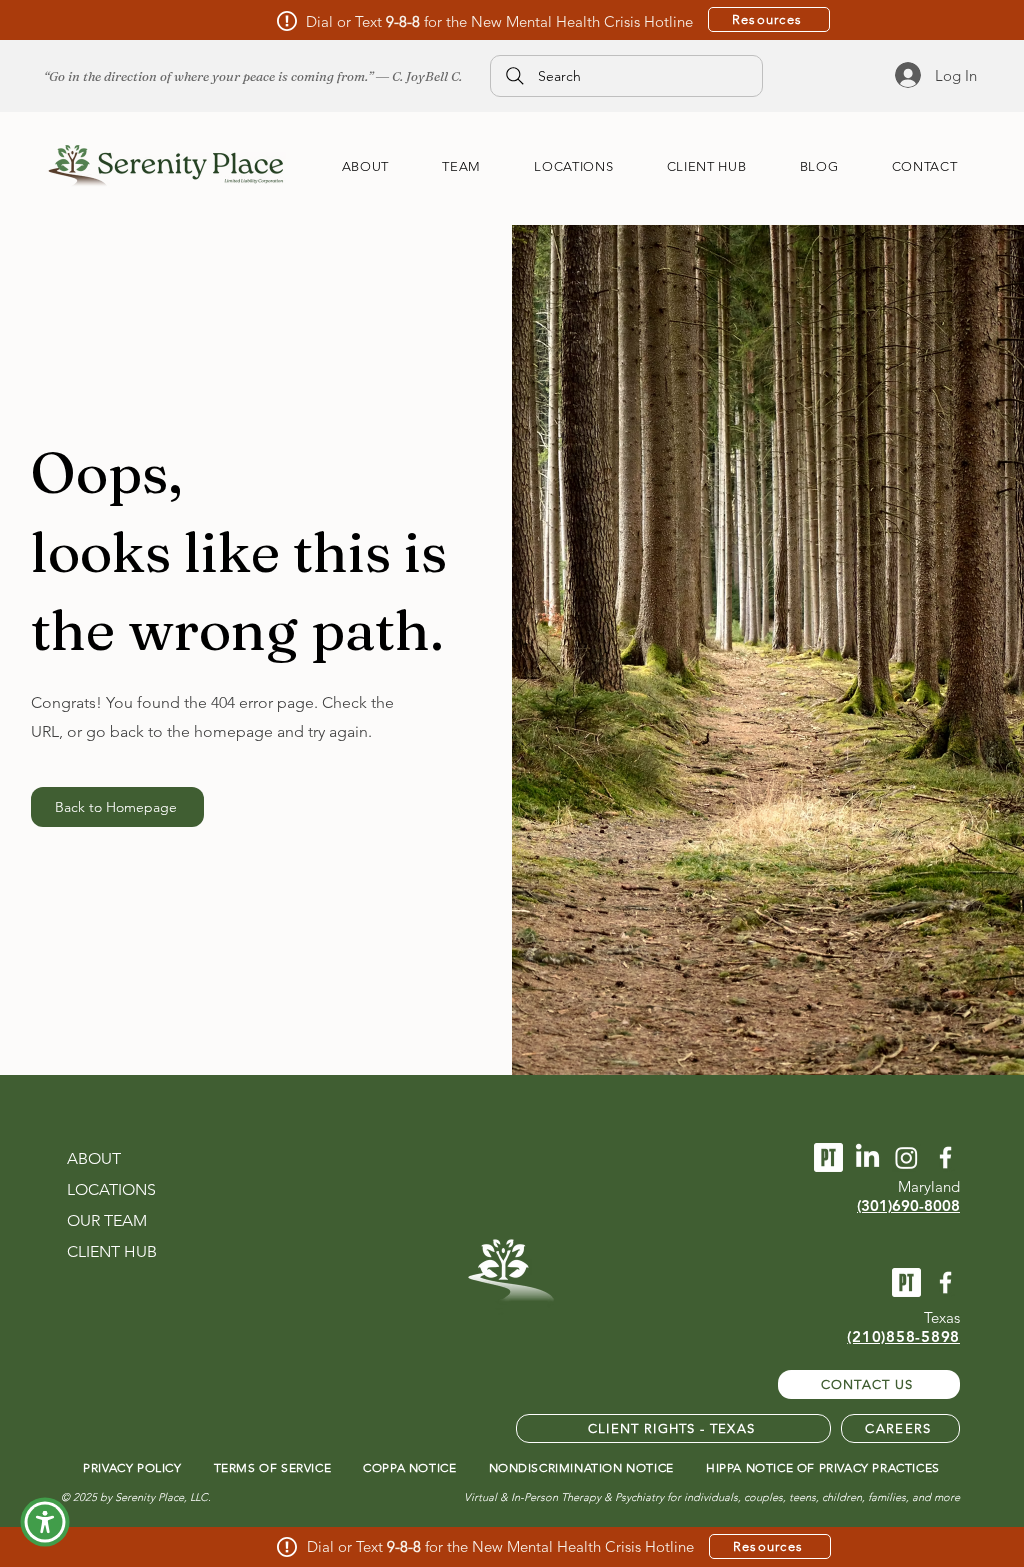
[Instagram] (906, 1157)
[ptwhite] (906, 1282)
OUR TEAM (107, 1220)
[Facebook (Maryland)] (945, 1157)
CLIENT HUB (112, 1251)
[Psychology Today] (828, 1157)
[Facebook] (945, 1282)
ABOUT (94, 1158)
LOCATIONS (111, 1189)
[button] (45, 1522)
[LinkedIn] (867, 1157)
